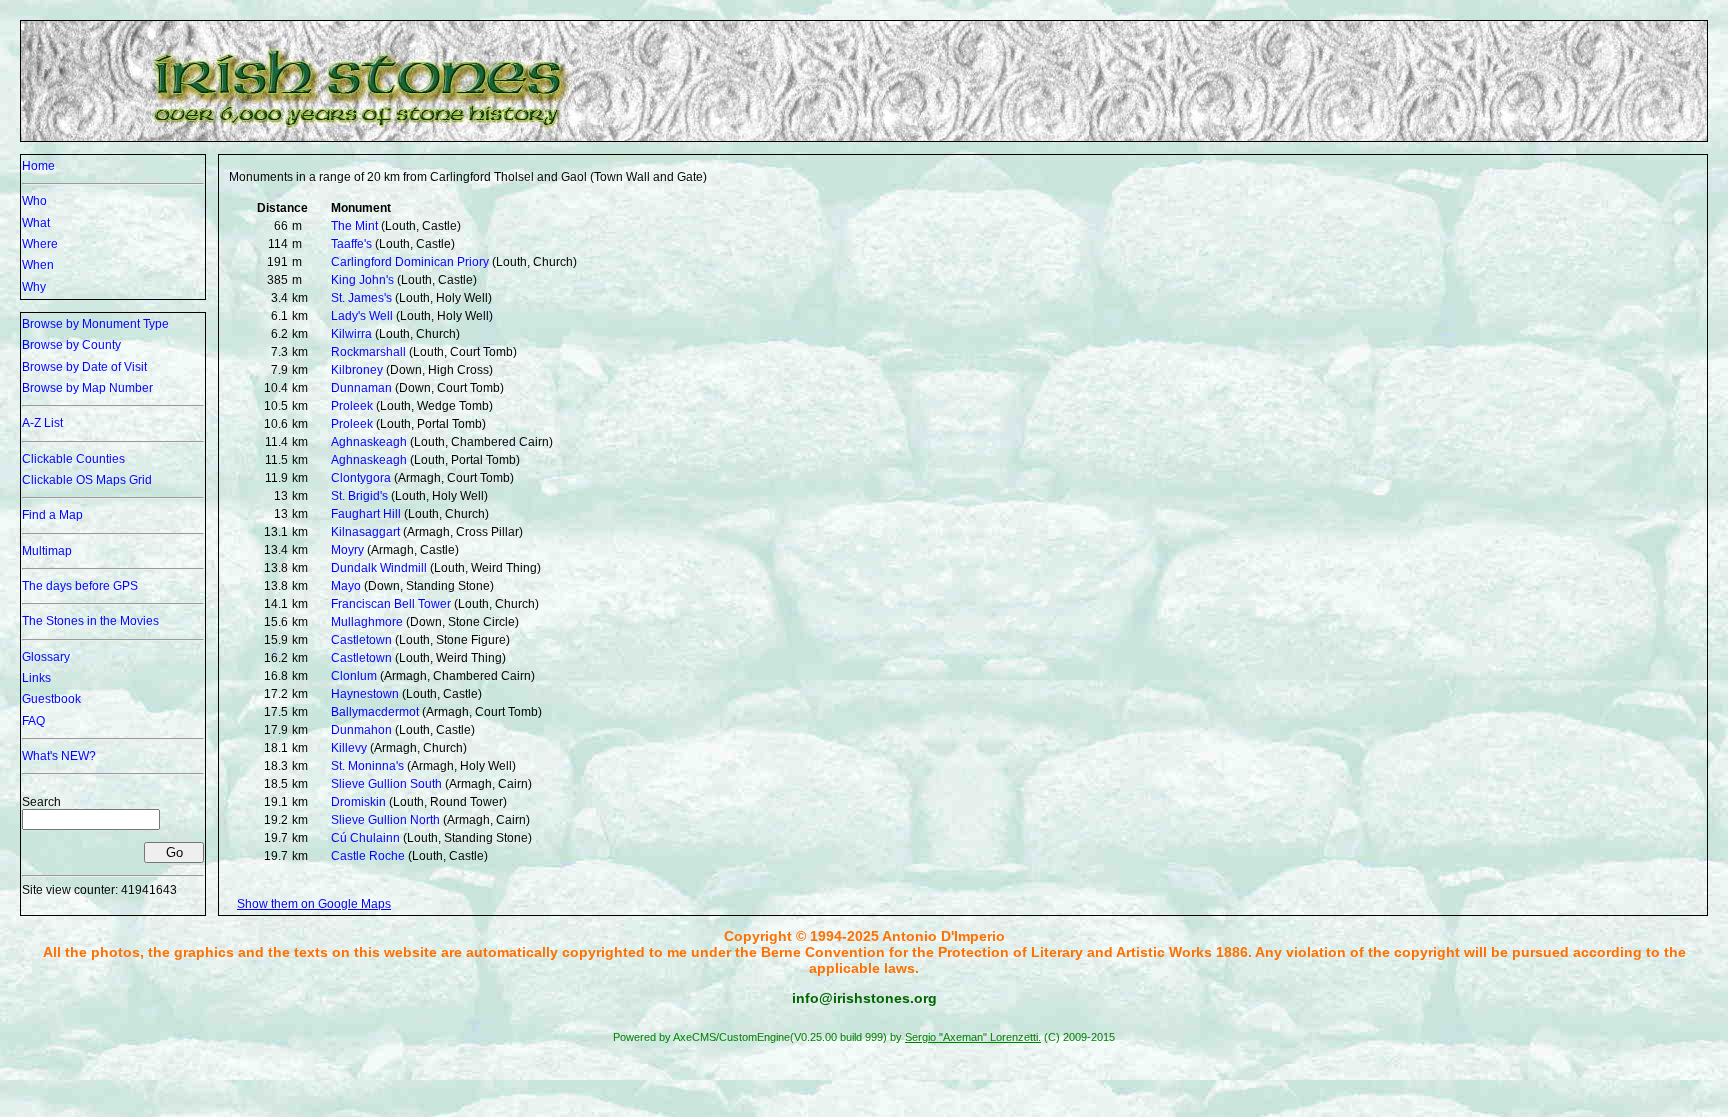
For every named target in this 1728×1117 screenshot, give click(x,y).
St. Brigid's (359, 496)
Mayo (346, 586)
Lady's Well (362, 316)
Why (34, 287)
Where (40, 244)
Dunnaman (361, 388)
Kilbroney (357, 370)
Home (38, 166)
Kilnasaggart (365, 532)
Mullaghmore (367, 622)
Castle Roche (368, 856)
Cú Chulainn (365, 838)
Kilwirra (351, 334)
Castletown (361, 640)
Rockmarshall (368, 352)
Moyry (347, 550)
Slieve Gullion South (386, 784)
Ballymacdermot (375, 712)
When (38, 265)
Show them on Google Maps (314, 904)
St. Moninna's (367, 766)
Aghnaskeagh (369, 442)
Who (34, 201)
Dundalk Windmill (379, 568)
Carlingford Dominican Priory (410, 262)
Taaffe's (351, 244)
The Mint (354, 226)
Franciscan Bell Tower (391, 604)
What (36, 223)
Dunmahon (361, 730)
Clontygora (361, 478)
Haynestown (365, 694)
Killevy (349, 748)
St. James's (361, 298)
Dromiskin (358, 802)
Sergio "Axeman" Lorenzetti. (973, 1037)
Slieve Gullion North (385, 820)
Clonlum (354, 676)
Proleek (352, 406)
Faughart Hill (366, 514)
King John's (362, 280)
